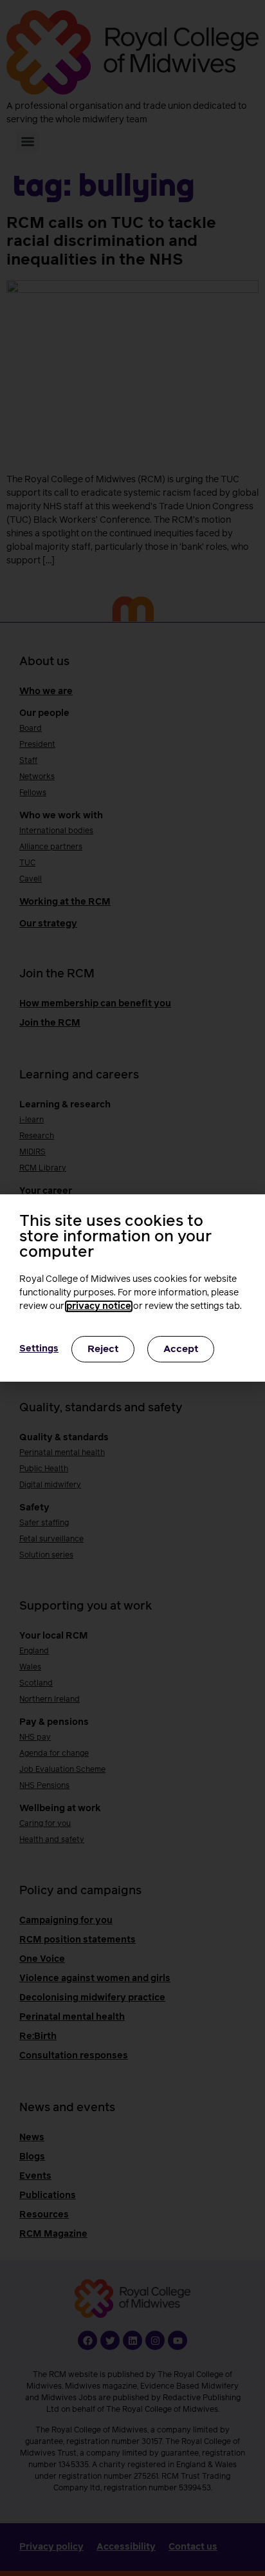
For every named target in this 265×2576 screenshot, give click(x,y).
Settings (39, 1349)
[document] (132, 1288)
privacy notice (99, 1306)
